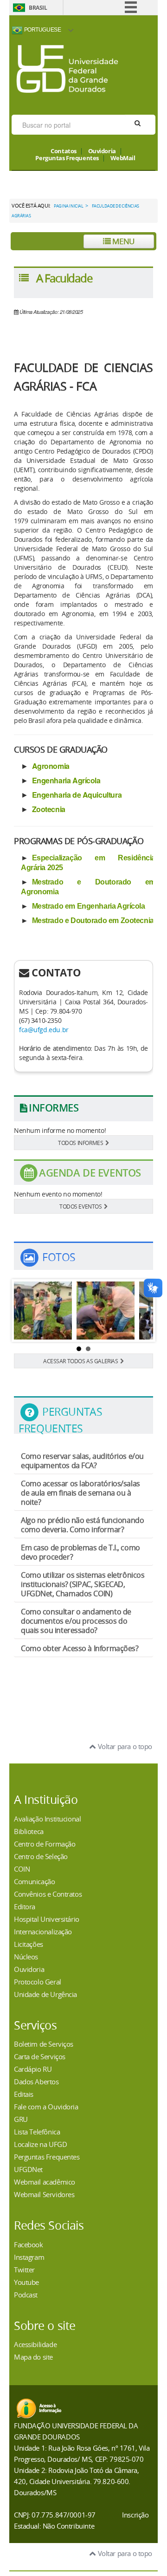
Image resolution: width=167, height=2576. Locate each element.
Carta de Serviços (40, 2056)
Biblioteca (29, 1831)
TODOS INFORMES (80, 1143)
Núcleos (26, 1957)
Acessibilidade (35, 2344)
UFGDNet (28, 2169)
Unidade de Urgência (45, 1994)
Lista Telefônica (37, 2132)
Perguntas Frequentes (67, 158)
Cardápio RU (33, 2069)
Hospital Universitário (47, 1919)
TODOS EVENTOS (81, 1206)
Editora (25, 1906)
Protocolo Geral (38, 1982)
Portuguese (42, 29)
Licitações (29, 1944)
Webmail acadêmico (45, 2182)
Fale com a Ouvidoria (46, 2107)
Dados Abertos (36, 2082)
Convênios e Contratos (48, 1894)
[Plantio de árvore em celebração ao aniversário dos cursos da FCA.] (106, 1311)
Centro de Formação (45, 1844)
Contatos (64, 151)
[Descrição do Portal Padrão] (67, 68)
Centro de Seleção (41, 1856)
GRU (21, 2119)
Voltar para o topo (124, 1746)
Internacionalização (43, 1932)
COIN (22, 1869)
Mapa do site (33, 2357)
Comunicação (34, 1881)
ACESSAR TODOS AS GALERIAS (81, 1361)
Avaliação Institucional (47, 1819)
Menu (123, 241)
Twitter (24, 2270)
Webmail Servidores (44, 2194)
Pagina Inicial (68, 206)
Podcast (26, 2295)
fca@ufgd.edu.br (44, 1030)
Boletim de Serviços (44, 2044)
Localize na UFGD (40, 2144)
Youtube (26, 2282)
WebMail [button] (123, 158)
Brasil (38, 8)
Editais (24, 2094)
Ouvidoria (102, 151)
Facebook (29, 2244)
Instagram (29, 2257)
